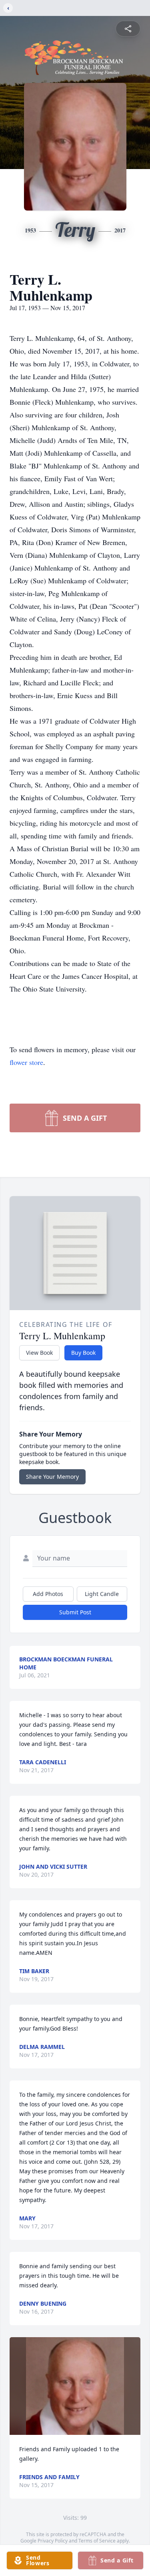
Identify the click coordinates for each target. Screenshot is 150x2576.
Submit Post (75, 1612)
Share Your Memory (52, 1477)
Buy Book (83, 1353)
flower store (26, 1062)
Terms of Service (97, 2541)
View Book (39, 1353)
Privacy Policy (53, 2541)
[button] (75, 2386)
